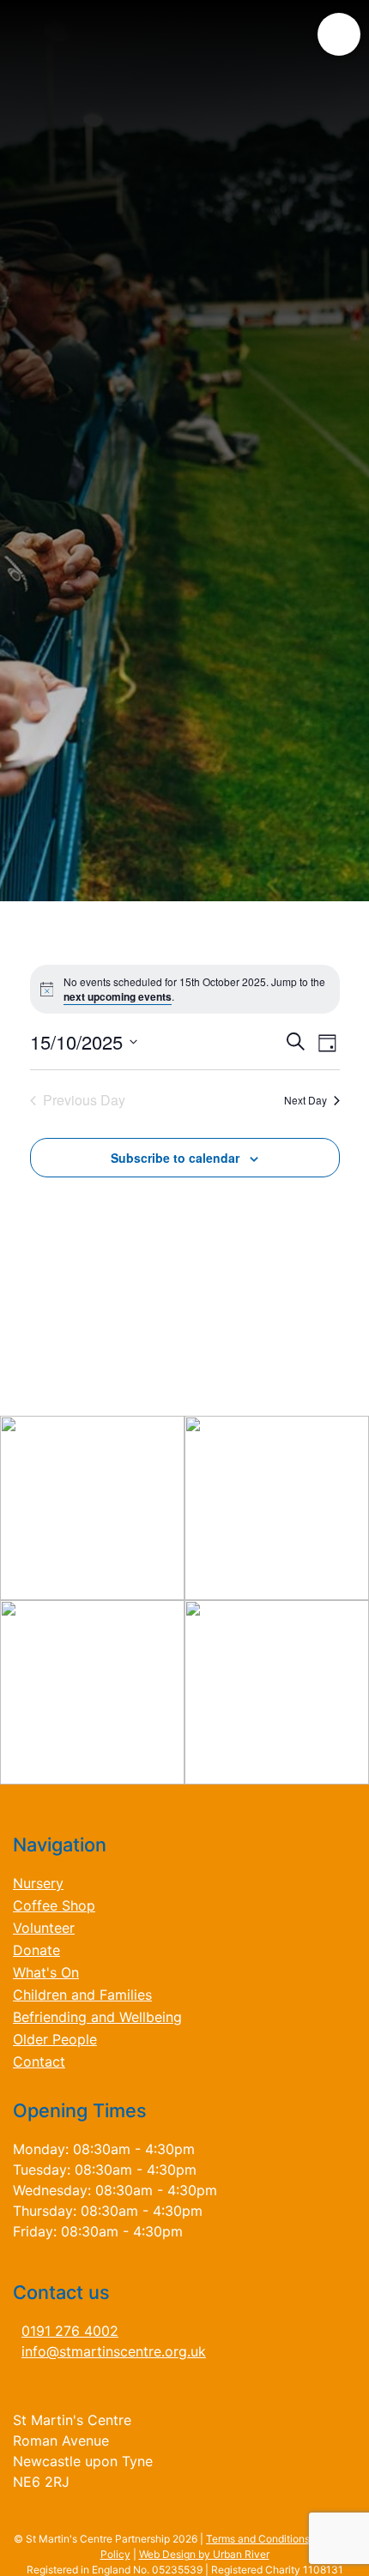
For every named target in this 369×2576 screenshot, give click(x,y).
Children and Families (82, 1995)
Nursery (38, 1883)
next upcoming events (118, 996)
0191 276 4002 (70, 2331)
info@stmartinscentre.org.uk (114, 2351)
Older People (55, 2039)
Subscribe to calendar (175, 1158)
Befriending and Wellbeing (97, 2017)
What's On (46, 1972)
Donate (36, 1950)
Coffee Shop (54, 1905)
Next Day (305, 1100)
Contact (39, 2061)
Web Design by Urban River (204, 2554)
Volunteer (44, 1928)
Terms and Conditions (258, 2539)
